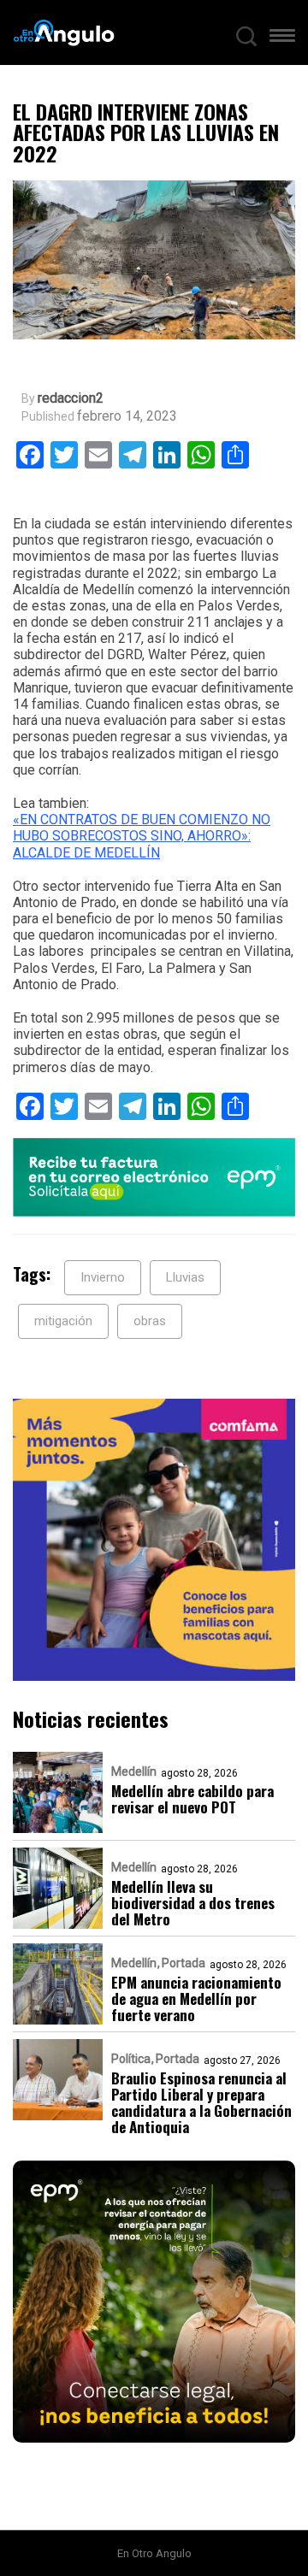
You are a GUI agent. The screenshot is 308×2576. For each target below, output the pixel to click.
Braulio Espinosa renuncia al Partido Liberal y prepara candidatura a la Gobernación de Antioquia (201, 2102)
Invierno (103, 1277)
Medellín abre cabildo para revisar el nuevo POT (192, 1799)
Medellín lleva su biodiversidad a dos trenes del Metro (193, 1903)
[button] (282, 39)
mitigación (63, 1321)
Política (131, 2059)
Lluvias (185, 1277)
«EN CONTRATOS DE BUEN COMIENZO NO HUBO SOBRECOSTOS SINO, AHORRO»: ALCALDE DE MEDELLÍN (142, 836)
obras (150, 1321)
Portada (184, 1963)
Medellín (134, 1771)
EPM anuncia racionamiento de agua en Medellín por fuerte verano (196, 1998)
